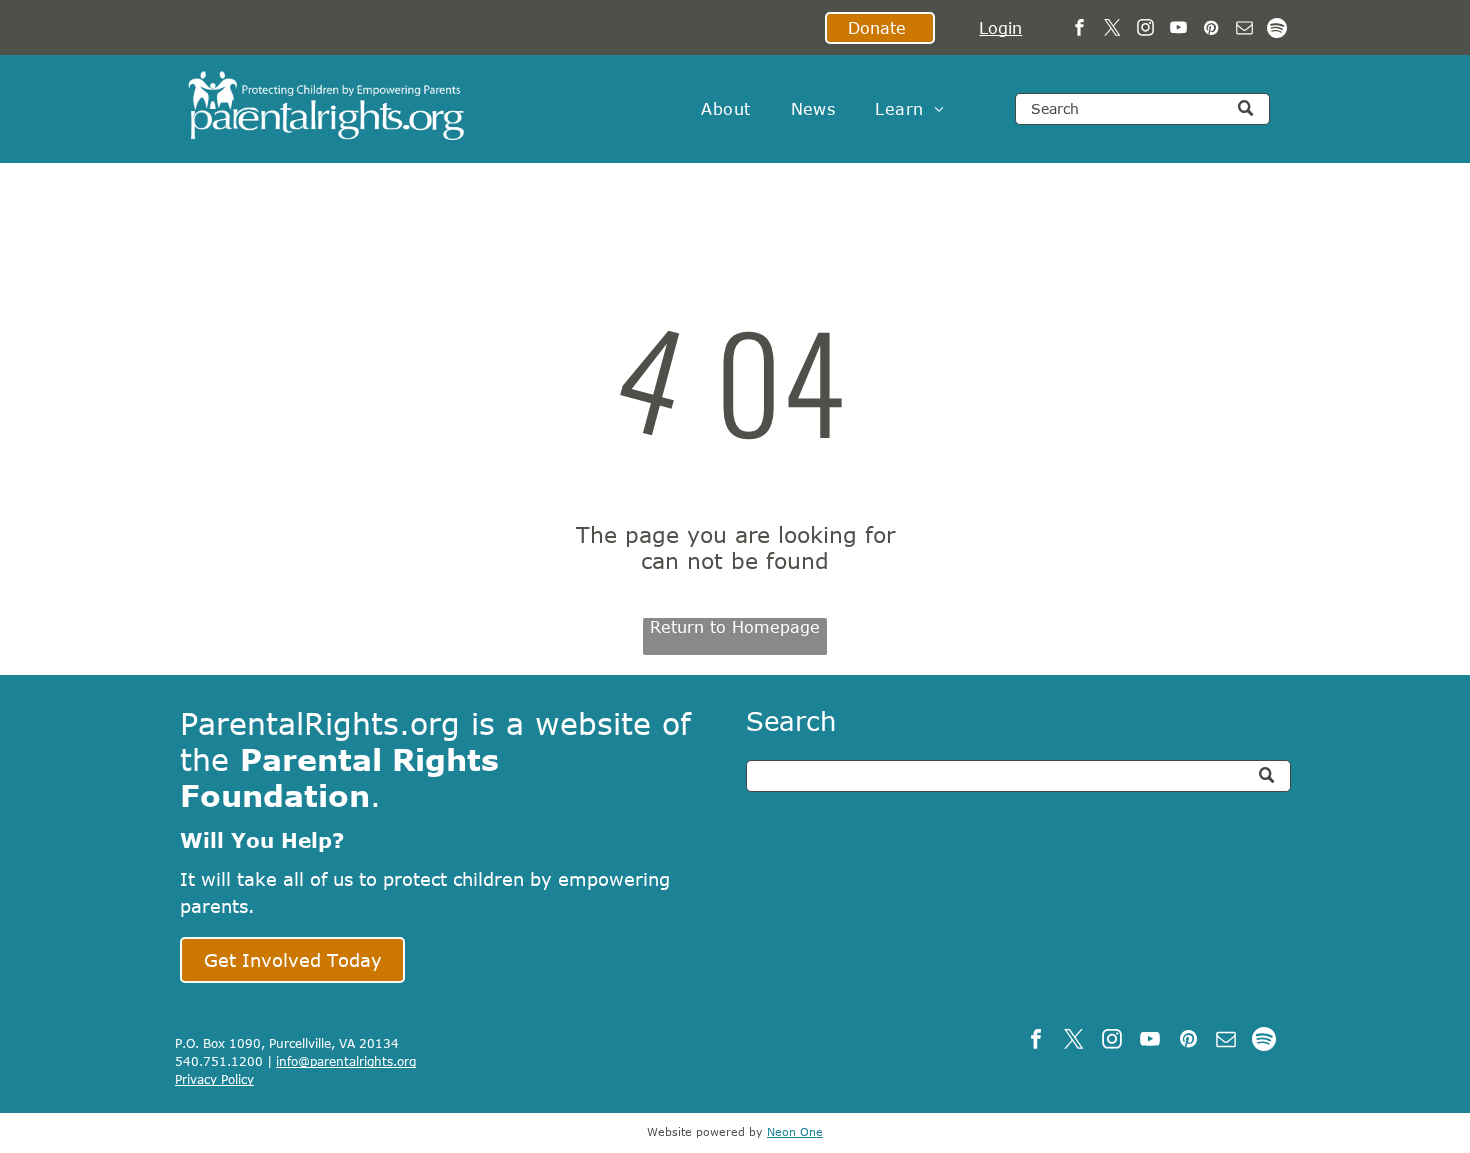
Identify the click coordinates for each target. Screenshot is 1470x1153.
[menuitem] (725, 109)
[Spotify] (1277, 30)
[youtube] (1178, 30)
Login (1000, 28)
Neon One (795, 1131)
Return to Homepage (735, 627)
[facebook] (1079, 30)
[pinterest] (1211, 30)
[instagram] (1145, 30)
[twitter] (1112, 30)
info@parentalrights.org (346, 1061)
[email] (1244, 30)
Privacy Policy (214, 1079)
